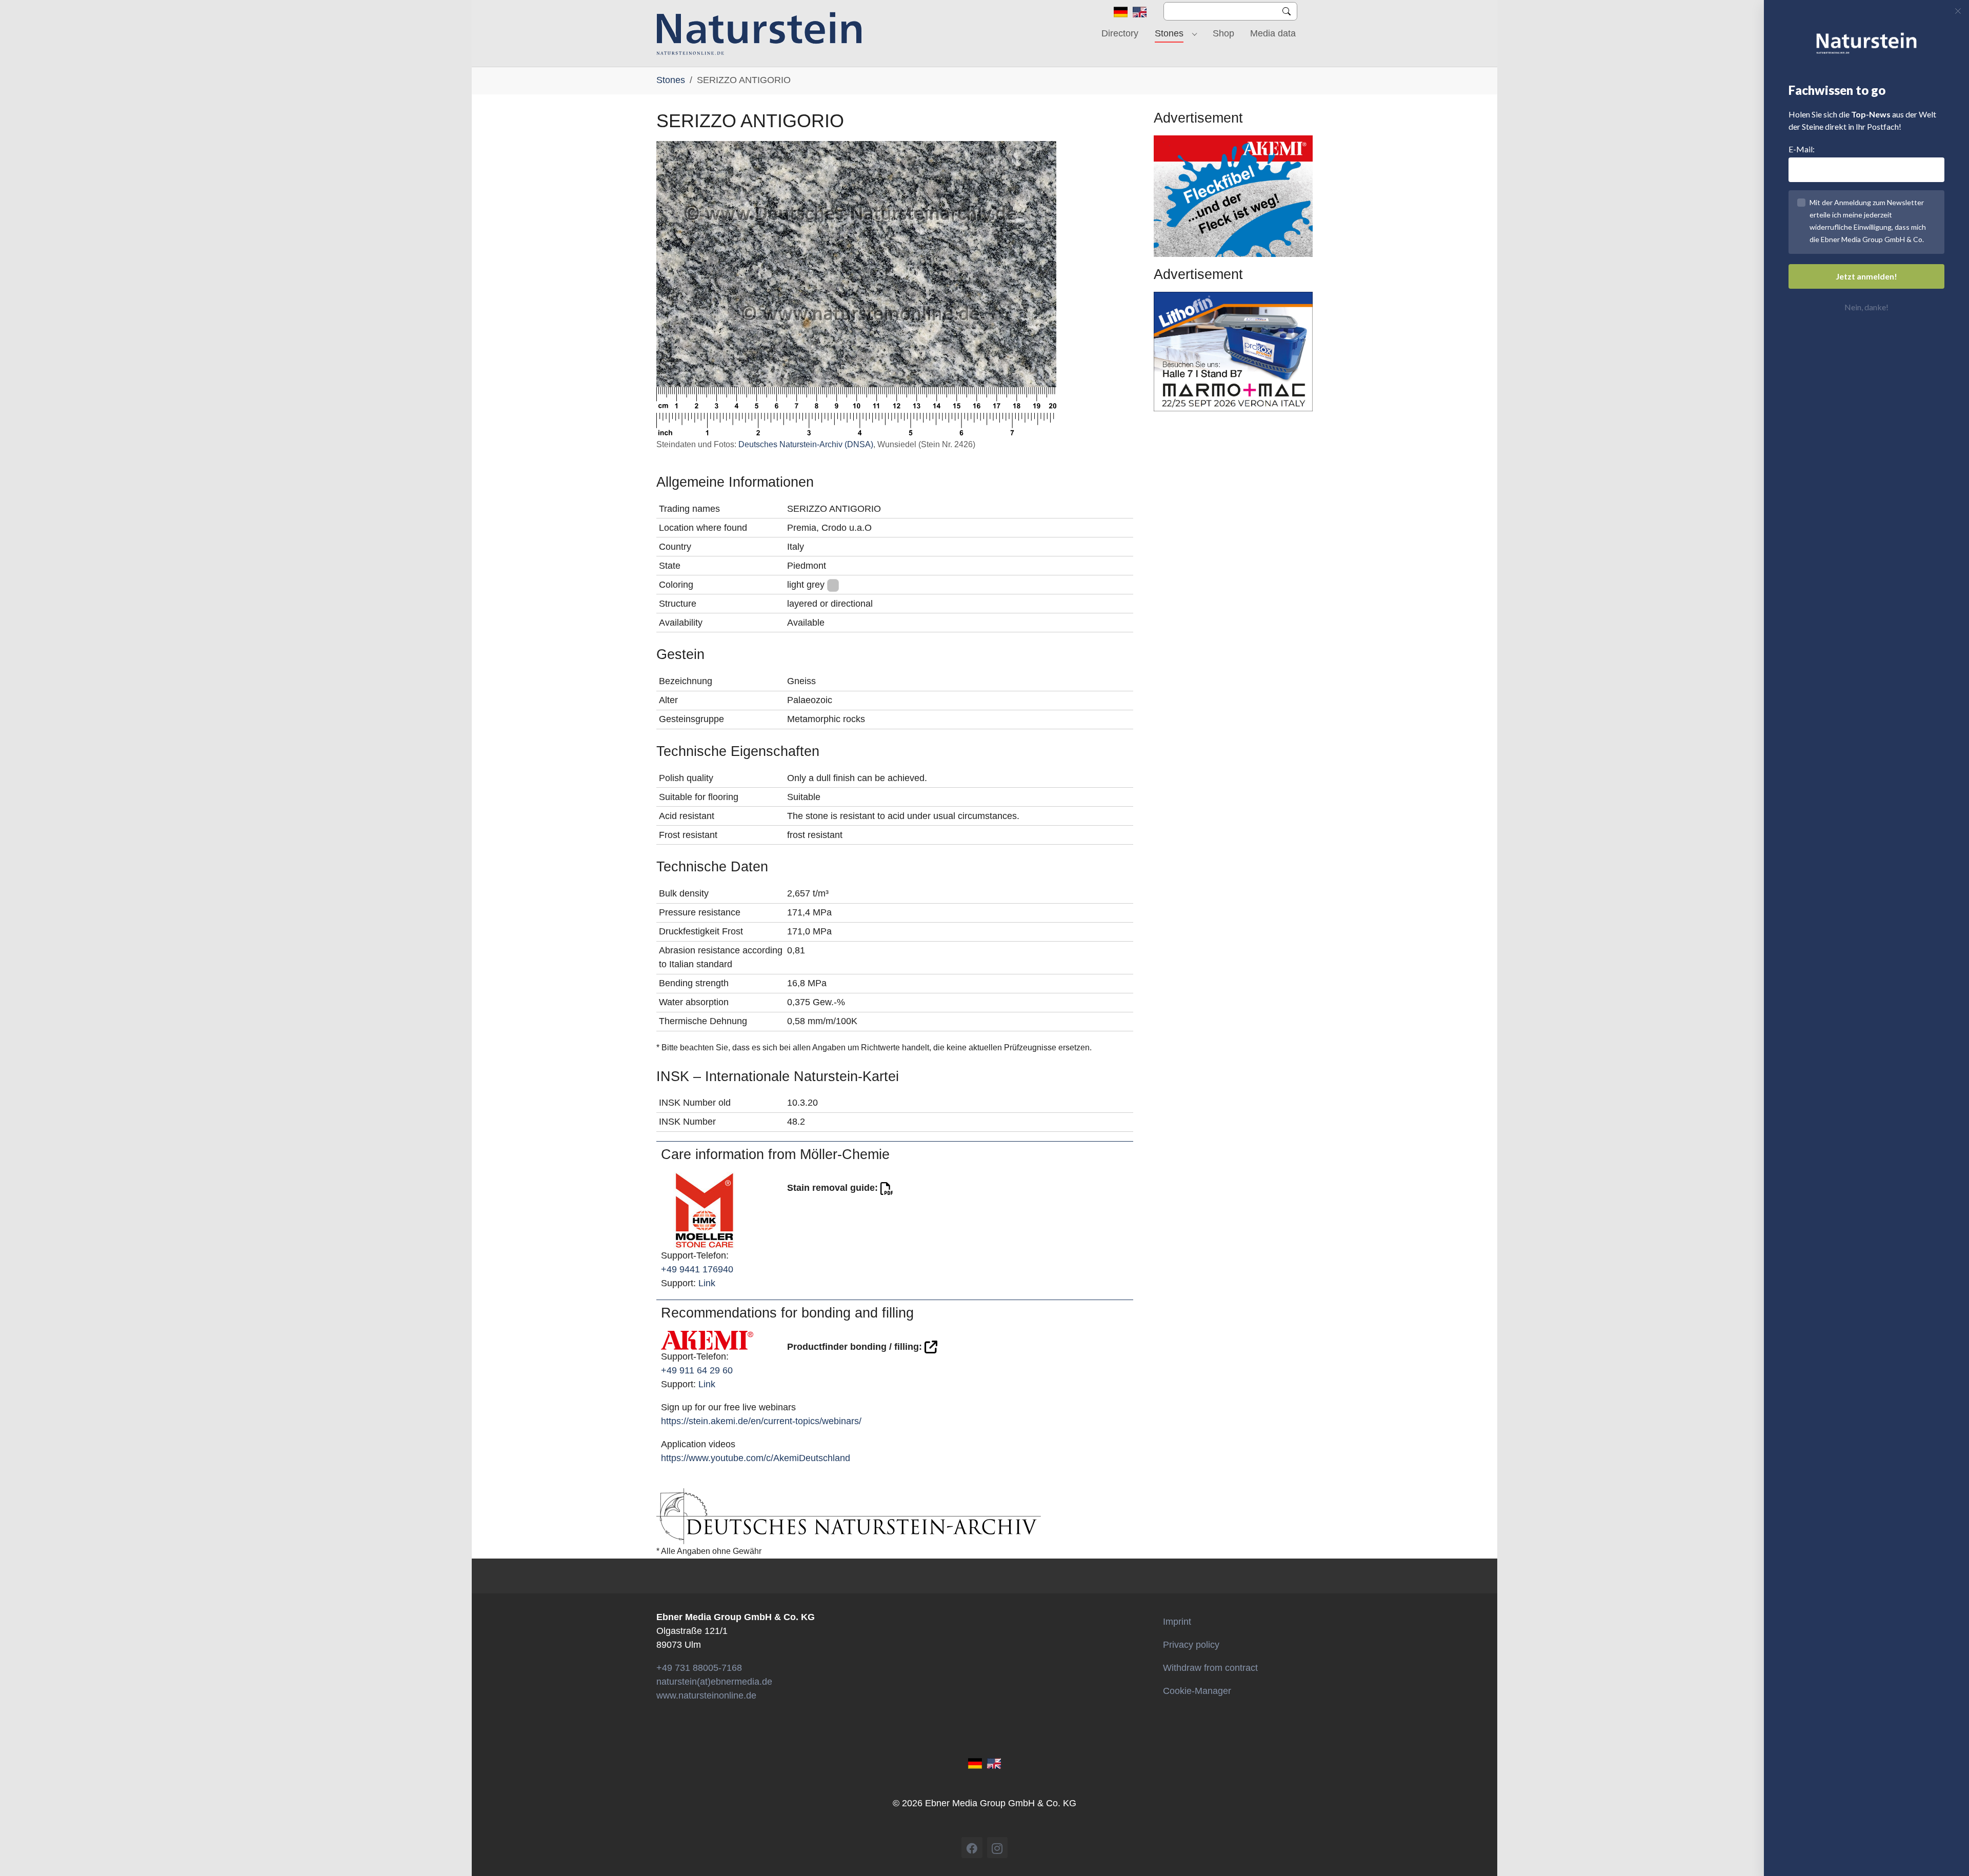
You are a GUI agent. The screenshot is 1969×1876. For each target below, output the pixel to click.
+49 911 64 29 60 (697, 1370)
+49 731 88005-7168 (699, 1668)
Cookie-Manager (1197, 1691)
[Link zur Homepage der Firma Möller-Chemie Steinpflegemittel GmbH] (705, 1210)
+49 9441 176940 (697, 1269)
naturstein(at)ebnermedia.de (714, 1682)
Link (707, 1283)
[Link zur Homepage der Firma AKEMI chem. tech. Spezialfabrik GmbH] (707, 1340)
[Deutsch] (1121, 11)
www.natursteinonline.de (706, 1695)
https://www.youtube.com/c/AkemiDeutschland (756, 1458)
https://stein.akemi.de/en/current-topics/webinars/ (761, 1421)
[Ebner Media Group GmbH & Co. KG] (759, 33)
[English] (1140, 11)
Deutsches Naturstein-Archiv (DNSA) (806, 444)
